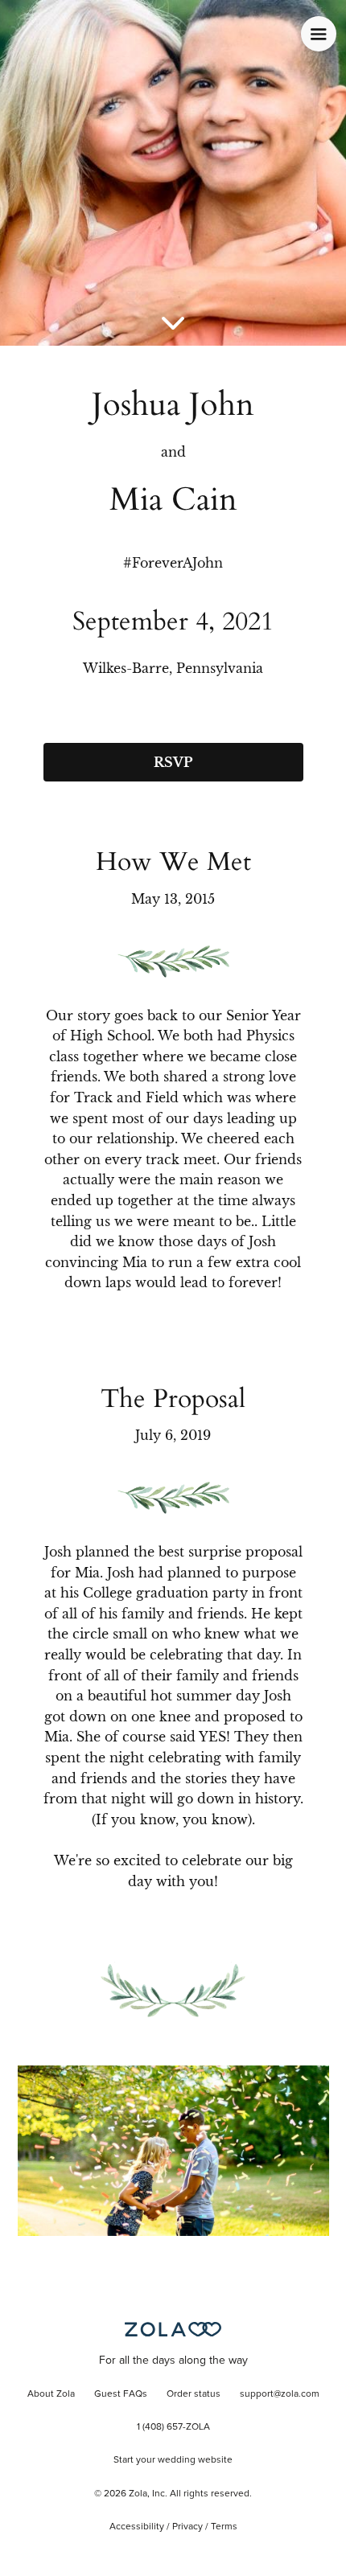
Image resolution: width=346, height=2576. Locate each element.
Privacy (187, 2527)
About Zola (51, 2394)
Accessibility (137, 2527)
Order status (194, 2394)
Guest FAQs (121, 2394)
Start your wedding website (173, 2460)
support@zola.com (280, 2394)
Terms (224, 2527)
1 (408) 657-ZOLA (173, 2427)
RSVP (173, 762)
